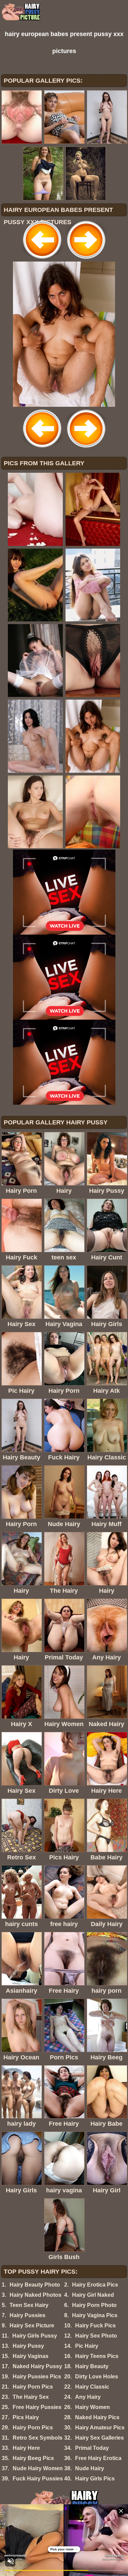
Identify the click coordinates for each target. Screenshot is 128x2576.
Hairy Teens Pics (97, 2356)
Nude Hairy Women (38, 2468)
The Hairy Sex (31, 2397)
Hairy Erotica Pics (95, 2285)
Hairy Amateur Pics (100, 2428)
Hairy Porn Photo (94, 2305)
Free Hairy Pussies (37, 2407)
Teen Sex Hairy (29, 2305)
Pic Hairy (87, 2346)
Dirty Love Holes (97, 2377)
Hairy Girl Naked (93, 2295)
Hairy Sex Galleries (99, 2438)
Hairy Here (26, 2448)
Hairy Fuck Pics (95, 2326)
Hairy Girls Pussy (35, 2336)
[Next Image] (86, 260)
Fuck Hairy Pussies (38, 2479)
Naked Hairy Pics (97, 2417)
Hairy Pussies (27, 2315)
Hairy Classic (92, 2387)
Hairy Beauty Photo (35, 2285)
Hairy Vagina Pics (95, 2315)
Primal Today (92, 2448)
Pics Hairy (26, 2417)
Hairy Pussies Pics (37, 2377)
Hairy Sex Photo (96, 2336)
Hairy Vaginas (31, 2356)
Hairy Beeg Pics (33, 2458)
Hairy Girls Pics (95, 2479)
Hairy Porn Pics (33, 2387)
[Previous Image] (42, 260)
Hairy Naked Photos (35, 2295)
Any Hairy (88, 2397)
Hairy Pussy (28, 2346)
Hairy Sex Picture (32, 2326)
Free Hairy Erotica (98, 2458)
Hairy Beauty (92, 2366)
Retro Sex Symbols (38, 2438)
